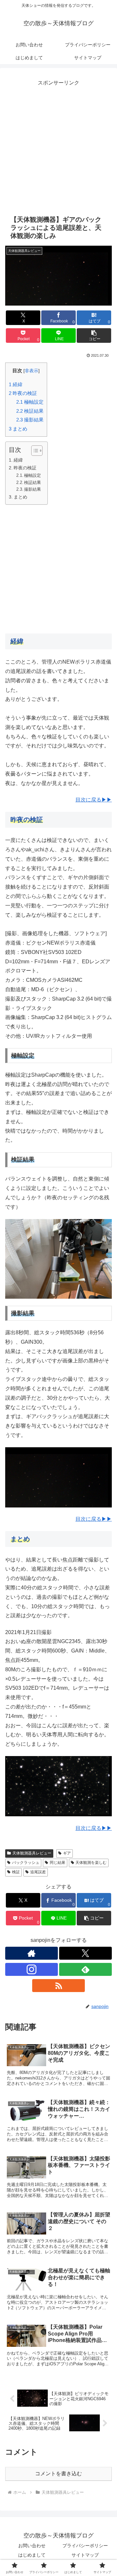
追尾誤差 (38, 1872)
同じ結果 (58, 1863)
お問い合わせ (32, 2546)
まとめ (18, 429)
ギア (67, 1853)
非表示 (32, 371)
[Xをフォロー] (85, 1953)
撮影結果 (30, 420)
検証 (16, 1872)
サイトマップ (85, 2555)
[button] (94, 336)
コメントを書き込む (58, 2474)
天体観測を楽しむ (91, 1863)
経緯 (16, 384)
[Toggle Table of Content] (34, 451)
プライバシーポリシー (85, 2546)
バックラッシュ (26, 1863)
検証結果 (30, 411)
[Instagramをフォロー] (32, 1969)
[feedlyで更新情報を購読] (85, 1969)
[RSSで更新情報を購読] (58, 1986)
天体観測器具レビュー (32, 1853)
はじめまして (32, 2555)
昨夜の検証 (23, 393)
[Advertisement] (58, 146)
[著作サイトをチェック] (32, 1953)
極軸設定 (30, 402)
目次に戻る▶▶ (94, 800)
